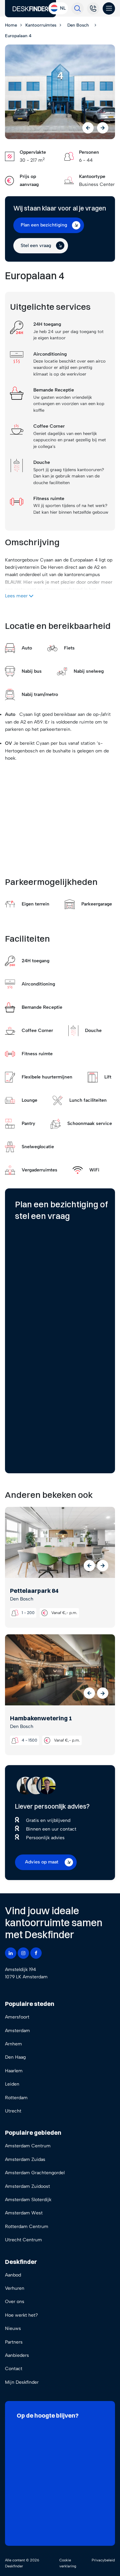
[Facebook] (36, 1953)
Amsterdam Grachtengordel (35, 2173)
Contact (14, 2369)
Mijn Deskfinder (22, 2382)
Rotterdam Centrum (27, 2227)
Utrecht (13, 2111)
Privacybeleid (103, 2560)
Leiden (12, 2084)
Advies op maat (42, 1862)
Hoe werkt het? (21, 2315)
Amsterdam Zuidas (25, 2159)
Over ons (15, 2302)
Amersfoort (17, 2017)
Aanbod (13, 2275)
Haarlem (14, 2071)
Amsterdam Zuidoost (27, 2186)
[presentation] (88, 128)
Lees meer (17, 596)
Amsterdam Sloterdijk (28, 2200)
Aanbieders (17, 2355)
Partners (14, 2342)
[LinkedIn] (11, 1953)
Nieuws (13, 2328)
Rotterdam (16, 2098)
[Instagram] (23, 1953)
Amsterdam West (24, 2213)
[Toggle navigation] (109, 8)
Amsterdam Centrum (28, 2146)
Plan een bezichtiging (44, 225)
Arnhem (13, 2044)
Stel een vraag (36, 246)
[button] (89, 1566)
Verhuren (15, 2288)
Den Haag (15, 2057)
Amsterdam (17, 2031)
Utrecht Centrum (23, 2240)
